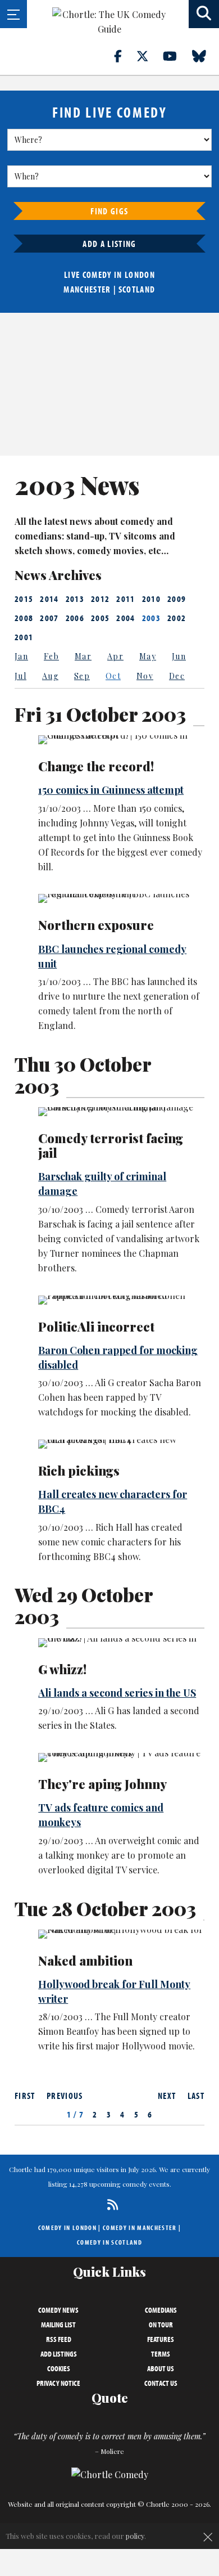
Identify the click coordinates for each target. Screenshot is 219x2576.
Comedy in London (67, 2227)
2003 (151, 618)
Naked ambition (85, 1961)
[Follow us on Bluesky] (206, 56)
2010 (151, 599)
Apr (115, 656)
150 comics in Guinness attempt (111, 790)
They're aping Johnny (102, 1784)
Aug (50, 676)
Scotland (137, 289)
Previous (65, 2096)
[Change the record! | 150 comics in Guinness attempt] (121, 740)
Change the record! (96, 766)
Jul (20, 676)
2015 (24, 599)
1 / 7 (76, 2114)
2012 (100, 599)
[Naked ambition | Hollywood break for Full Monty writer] (121, 1934)
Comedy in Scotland (109, 2242)
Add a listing (109, 244)
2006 (75, 618)
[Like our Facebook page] (124, 56)
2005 (100, 618)
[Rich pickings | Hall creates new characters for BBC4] (121, 1444)
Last (196, 2096)
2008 (24, 618)
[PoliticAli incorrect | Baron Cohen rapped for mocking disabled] (121, 1300)
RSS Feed (59, 2339)
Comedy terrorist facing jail (111, 1145)
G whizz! (62, 1669)
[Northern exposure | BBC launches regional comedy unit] (121, 898)
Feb (51, 656)
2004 (126, 618)
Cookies (59, 2368)
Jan (21, 656)
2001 (24, 637)
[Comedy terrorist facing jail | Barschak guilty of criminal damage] (121, 1112)
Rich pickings (79, 1471)
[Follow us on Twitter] (149, 56)
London (140, 275)
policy (135, 2536)
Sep (82, 676)
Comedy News (58, 2310)
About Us (161, 2368)
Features (161, 2339)
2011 (126, 599)
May (148, 656)
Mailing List (58, 2325)
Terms (161, 2354)
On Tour (161, 2325)
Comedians (161, 2310)
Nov (145, 676)
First (25, 2096)
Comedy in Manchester (140, 2227)
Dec (177, 676)
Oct (113, 676)
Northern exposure (96, 925)
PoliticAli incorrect (96, 1327)
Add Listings (59, 2354)
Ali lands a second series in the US (117, 1693)
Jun (179, 656)
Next (167, 2096)
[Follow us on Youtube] (176, 56)
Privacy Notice (58, 2383)
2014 (49, 599)
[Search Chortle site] (204, 14)
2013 (75, 599)
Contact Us (161, 2383)
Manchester (87, 289)
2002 (177, 618)
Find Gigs (109, 211)
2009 (177, 599)
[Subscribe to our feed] (110, 2204)
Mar (83, 656)
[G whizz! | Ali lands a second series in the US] (121, 1643)
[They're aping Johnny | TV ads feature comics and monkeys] (121, 1757)
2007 (49, 618)
